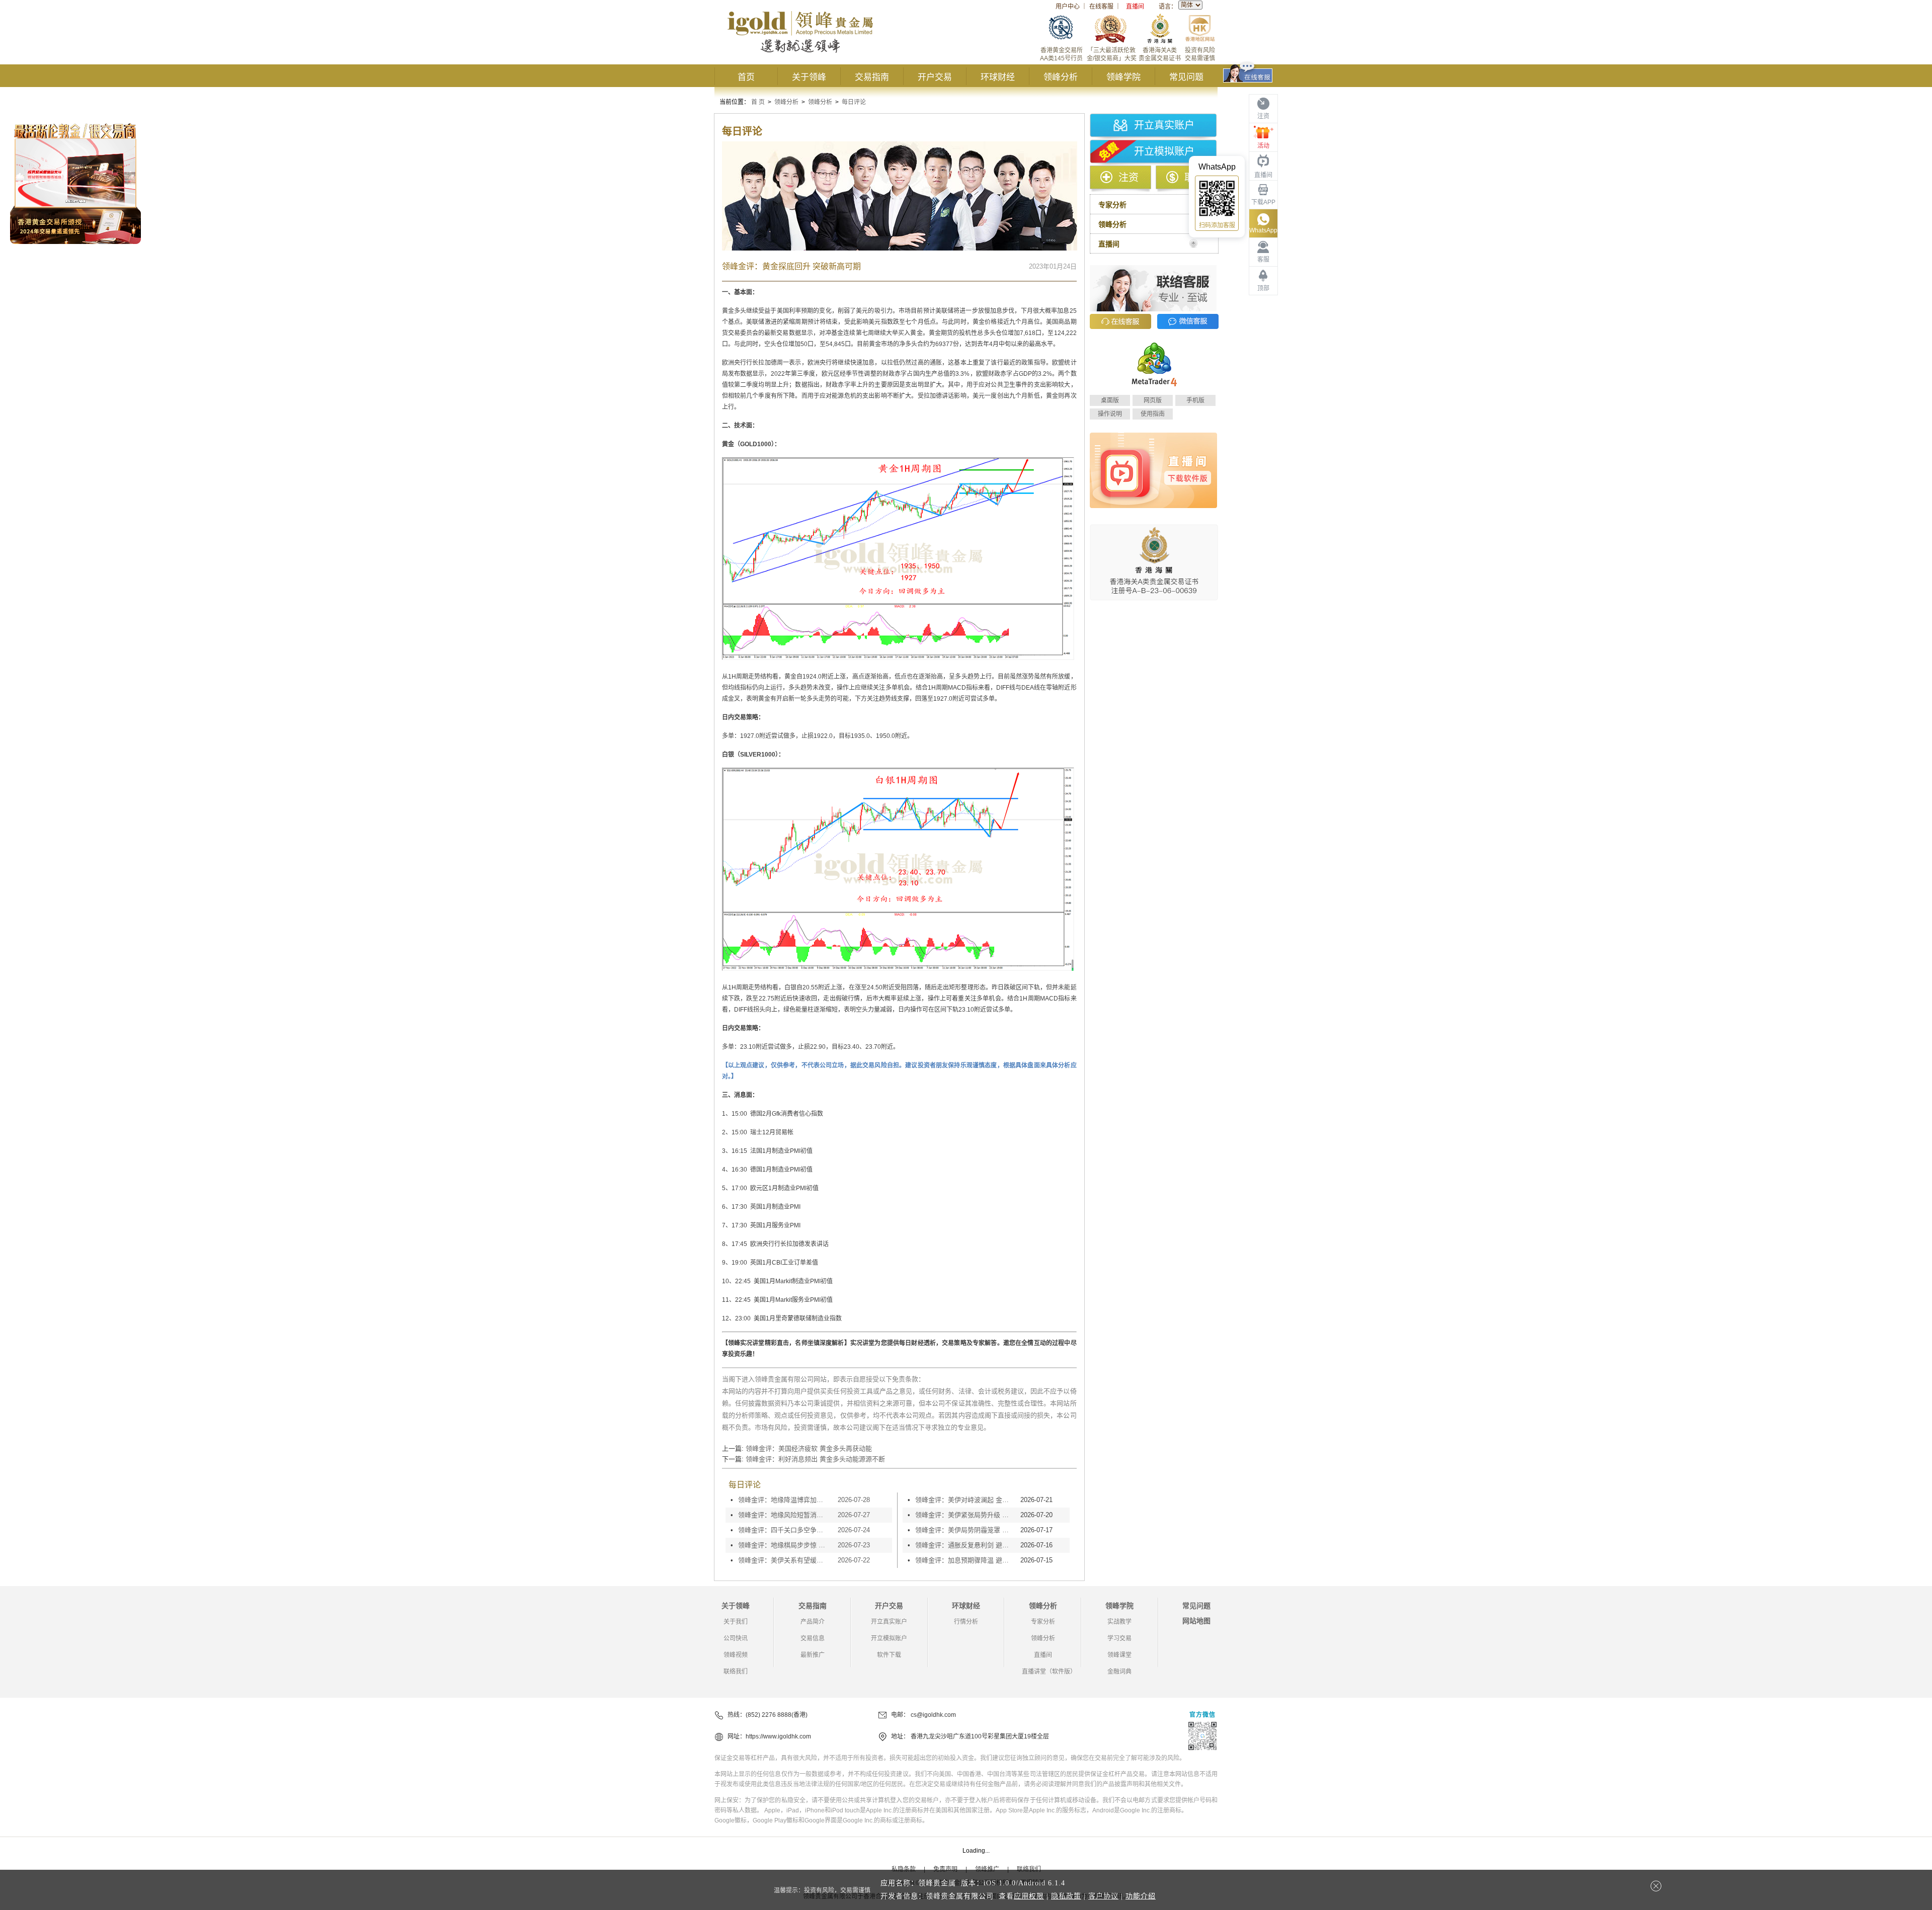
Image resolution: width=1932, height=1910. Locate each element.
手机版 (1195, 400)
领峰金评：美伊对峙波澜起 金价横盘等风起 (965, 1500)
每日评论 (854, 102)
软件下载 (889, 1655)
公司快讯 (736, 1638)
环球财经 (998, 77)
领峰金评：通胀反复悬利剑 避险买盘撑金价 (965, 1545)
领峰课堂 (1119, 1655)
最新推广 (813, 1655)
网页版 (1153, 400)
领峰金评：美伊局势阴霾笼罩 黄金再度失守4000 (965, 1530)
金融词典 (1119, 1672)
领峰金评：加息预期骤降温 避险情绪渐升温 (965, 1560)
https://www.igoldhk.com (778, 1736)
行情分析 (966, 1622)
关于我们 (736, 1622)
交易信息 (813, 1638)
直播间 (1135, 7)
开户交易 (935, 77)
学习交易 (1119, 1638)
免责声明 (945, 1869)
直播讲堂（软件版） (1049, 1672)
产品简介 (813, 1622)
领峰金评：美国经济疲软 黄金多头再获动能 (809, 1448)
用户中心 (1068, 7)
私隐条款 (904, 1869)
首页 (746, 77)
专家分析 (1043, 1622)
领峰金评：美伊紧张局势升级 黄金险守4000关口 (965, 1515)
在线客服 (1101, 7)
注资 (1129, 178)
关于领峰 (809, 77)
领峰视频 (736, 1655)
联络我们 (736, 1672)
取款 (1194, 178)
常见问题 (1186, 77)
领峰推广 (987, 1869)
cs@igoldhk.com (933, 1715)
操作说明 (1110, 414)
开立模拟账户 (1164, 151)
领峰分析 (1061, 77)
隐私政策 (1066, 1896)
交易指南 (872, 77)
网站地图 (1196, 1621)
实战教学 (1119, 1622)
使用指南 (1153, 414)
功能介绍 (1141, 1896)
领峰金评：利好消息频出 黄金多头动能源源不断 (815, 1459)
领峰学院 (1123, 77)
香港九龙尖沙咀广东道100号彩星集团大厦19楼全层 (980, 1736)
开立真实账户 (1164, 125)
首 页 (758, 102)
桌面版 (1110, 400)
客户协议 (1103, 1896)
